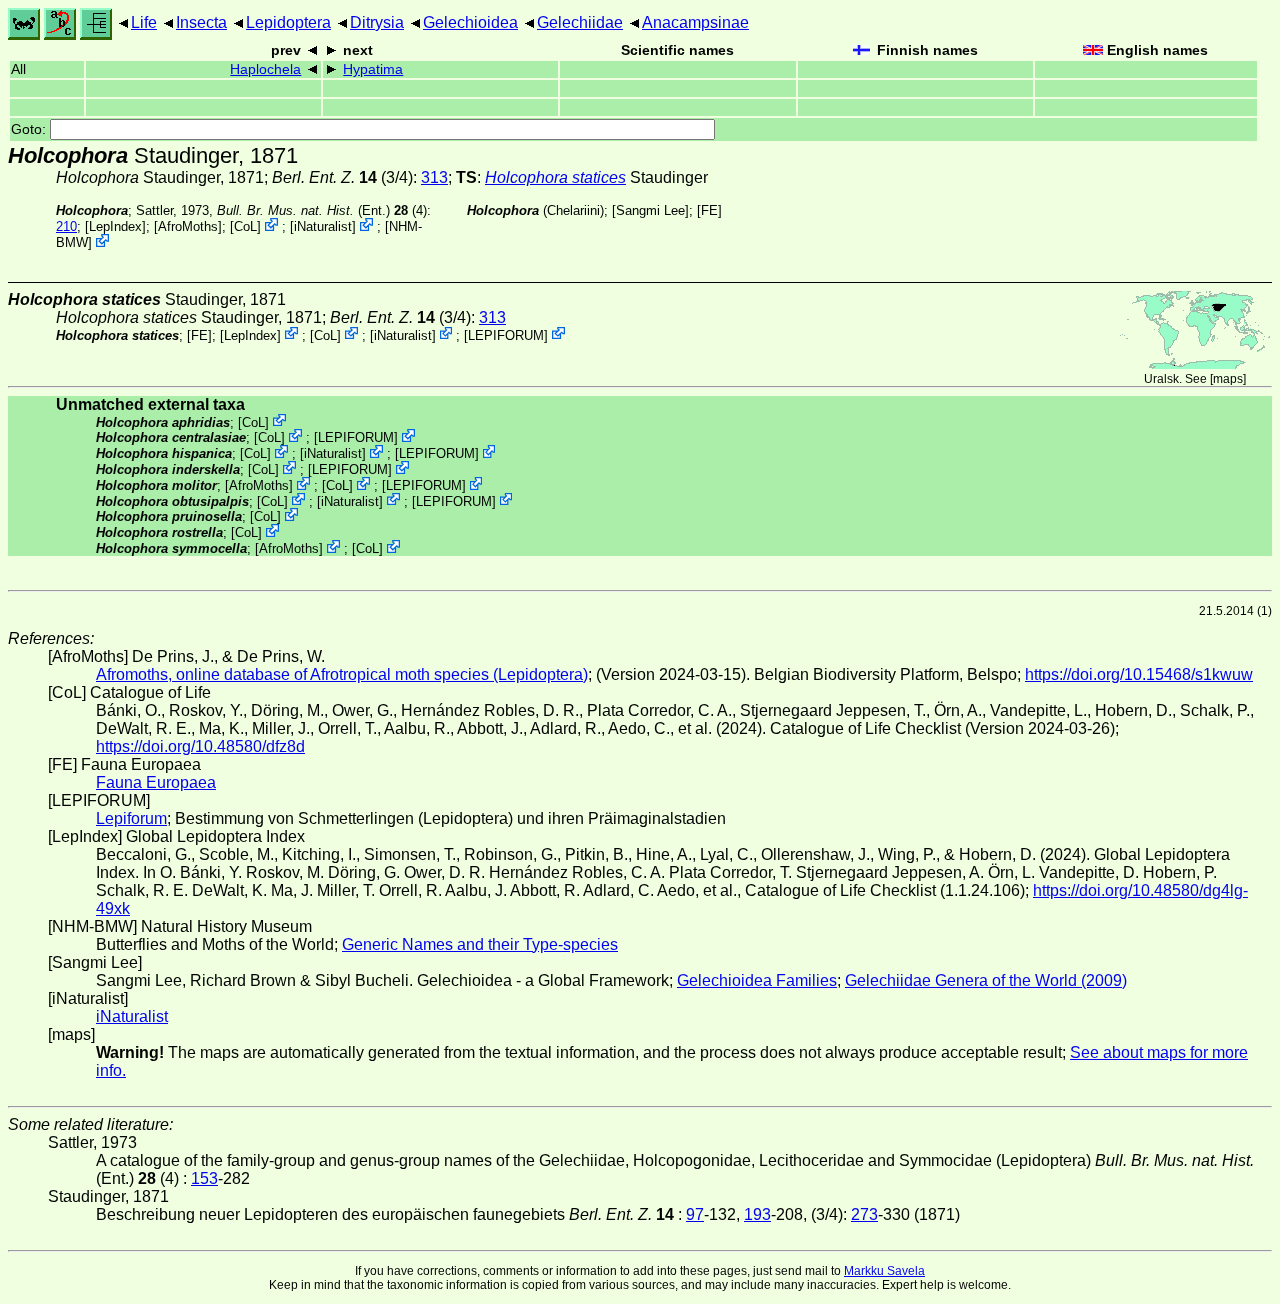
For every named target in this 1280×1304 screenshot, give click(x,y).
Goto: (30, 129)
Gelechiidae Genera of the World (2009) (986, 980)
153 (204, 1178)
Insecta (201, 22)
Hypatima (373, 69)
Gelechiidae (580, 22)
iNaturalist (323, 226)
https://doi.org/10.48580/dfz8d (200, 746)
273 (864, 1214)
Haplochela (265, 69)
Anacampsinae (695, 22)
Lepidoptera (288, 22)
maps (1228, 379)
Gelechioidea (470, 22)
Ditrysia (377, 22)
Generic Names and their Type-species (480, 944)
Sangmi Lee (650, 210)
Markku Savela (884, 1271)
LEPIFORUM (506, 334)
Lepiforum (131, 818)
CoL (245, 226)
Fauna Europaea (156, 782)
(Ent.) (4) (322, 210)
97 (695, 1214)
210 (66, 226)
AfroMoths (188, 226)
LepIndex (115, 226)
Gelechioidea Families (757, 980)
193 (757, 1214)
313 (434, 177)
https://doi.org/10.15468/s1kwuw (1139, 674)
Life (144, 22)
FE (709, 210)
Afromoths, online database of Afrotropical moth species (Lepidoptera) (342, 674)
